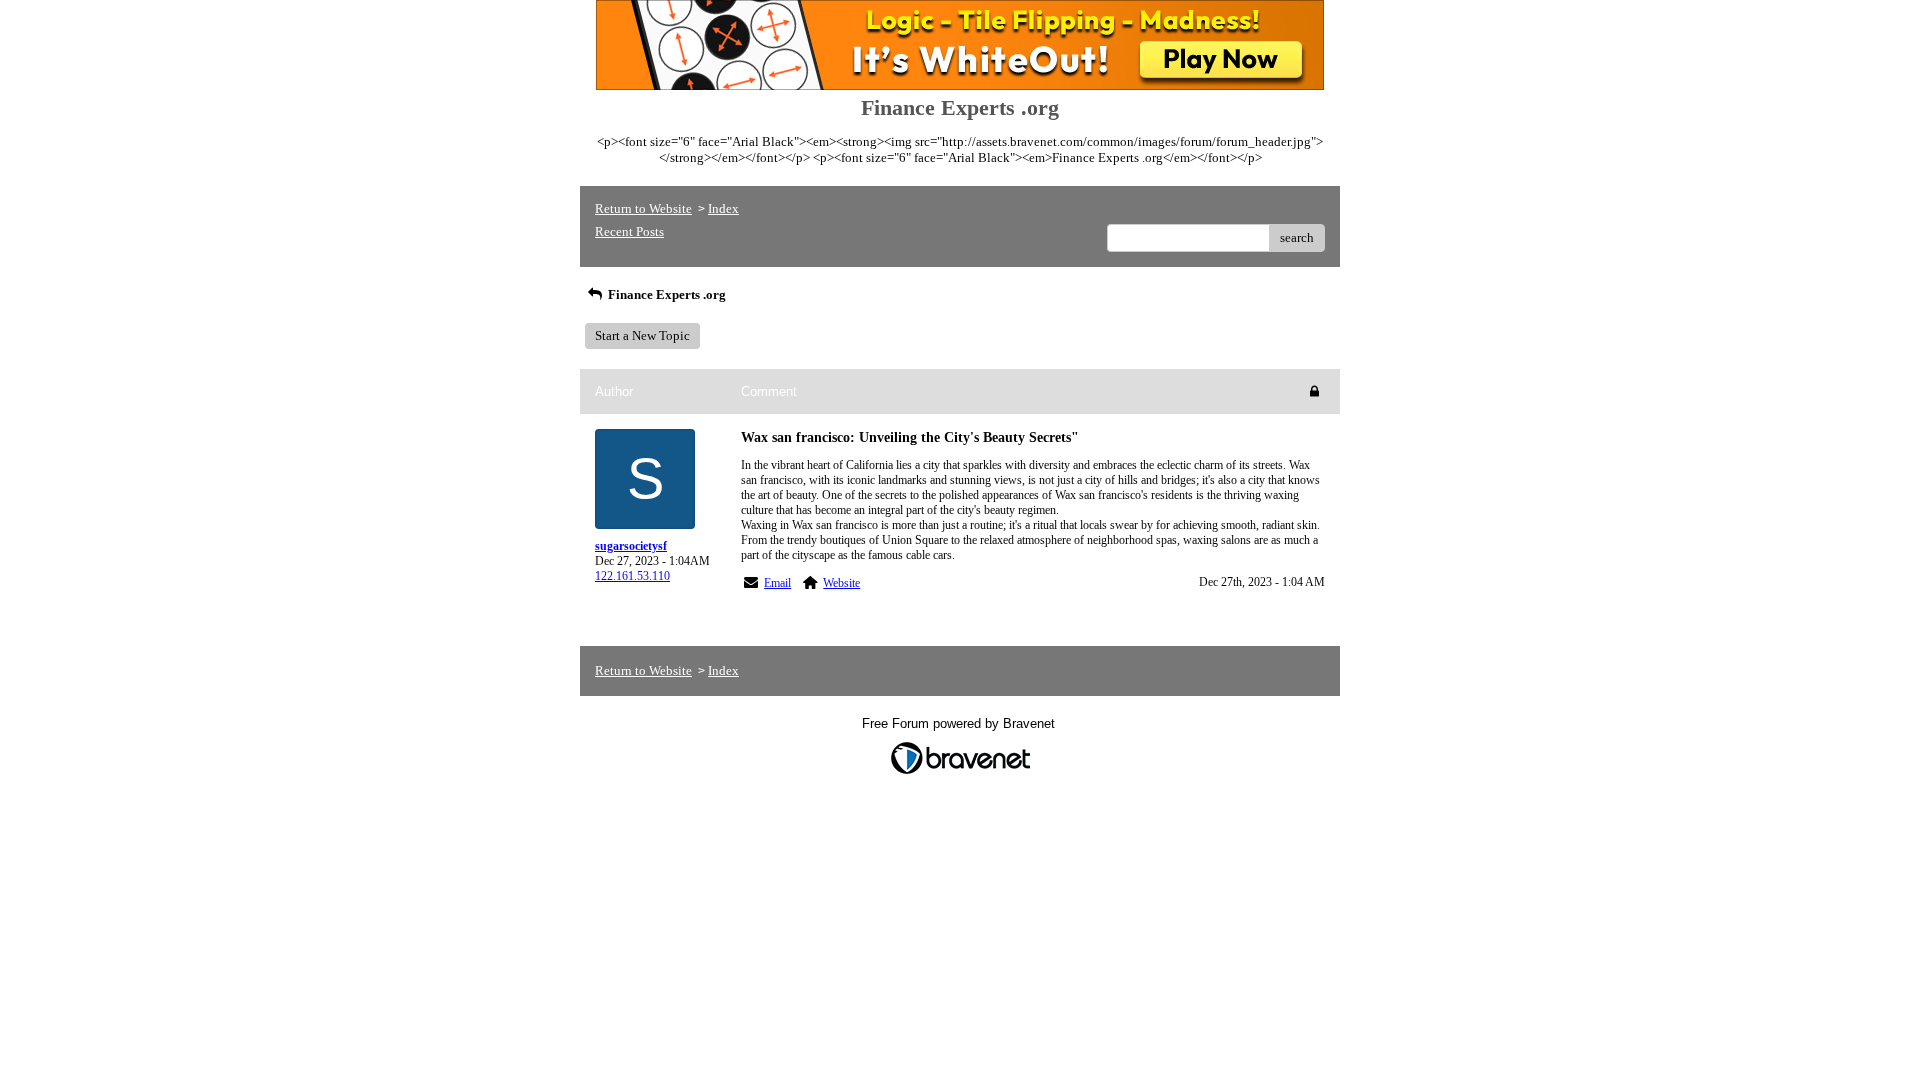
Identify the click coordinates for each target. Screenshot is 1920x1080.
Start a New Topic (642, 335)
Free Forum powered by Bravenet (960, 723)
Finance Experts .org (665, 294)
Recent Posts (629, 231)
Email (777, 583)
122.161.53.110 (632, 576)
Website (841, 583)
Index (723, 208)
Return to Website (643, 208)
